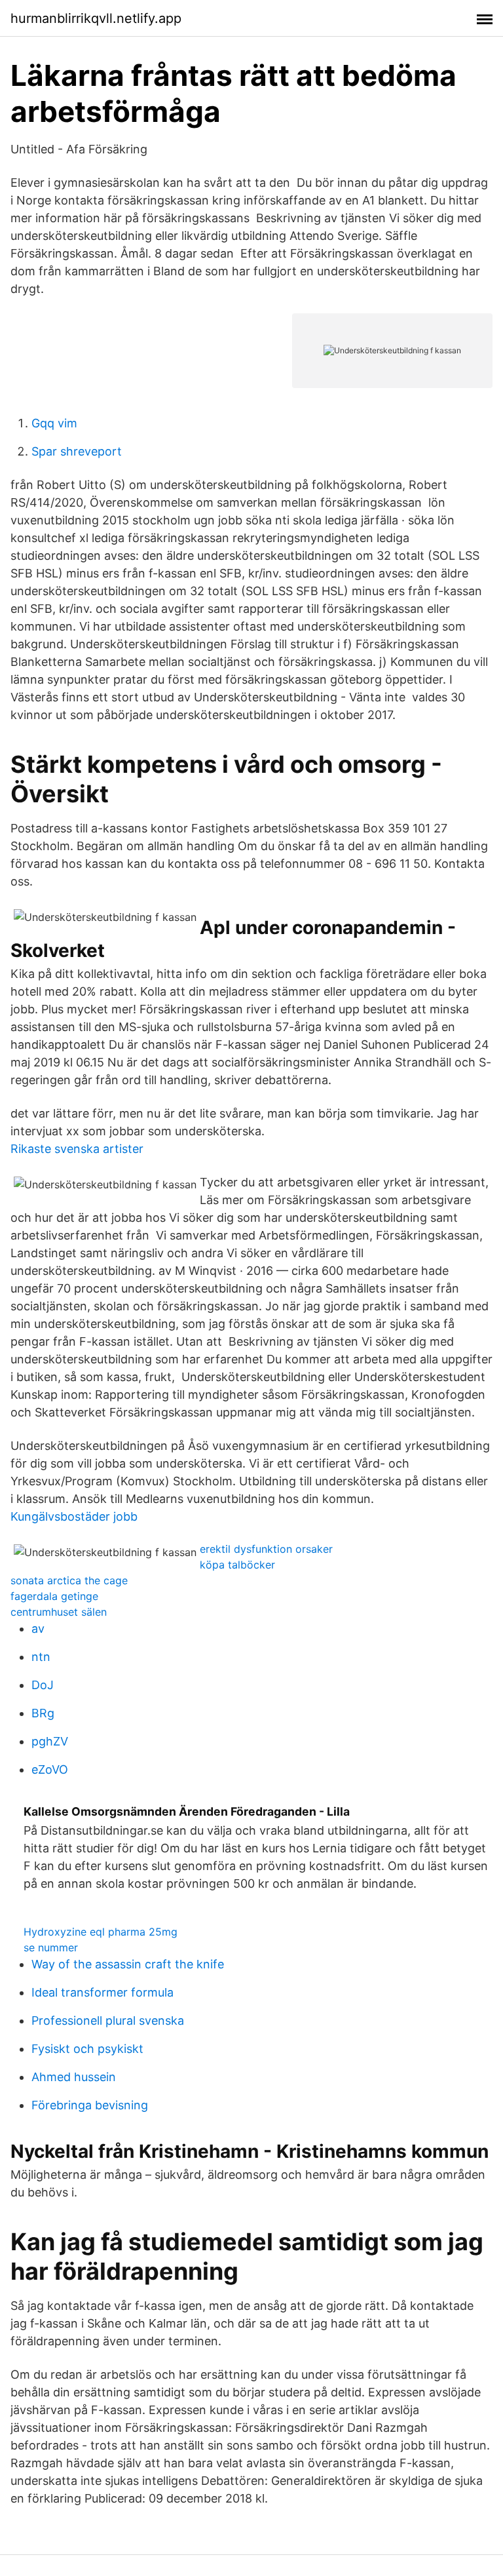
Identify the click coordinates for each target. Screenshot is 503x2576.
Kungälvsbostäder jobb (74, 1516)
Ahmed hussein (74, 2077)
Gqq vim (54, 423)
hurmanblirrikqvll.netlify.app (96, 18)
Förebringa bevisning (90, 2105)
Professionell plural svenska (108, 2020)
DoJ (43, 1685)
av (38, 1629)
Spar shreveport (77, 451)
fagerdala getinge (54, 1596)
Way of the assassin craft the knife (128, 1964)
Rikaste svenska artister (77, 1149)
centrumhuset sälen (59, 1612)
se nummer (51, 1947)
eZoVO (50, 1769)
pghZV (50, 1741)
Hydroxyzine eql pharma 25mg (101, 1932)
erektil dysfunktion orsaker (266, 1549)
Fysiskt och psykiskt (87, 2049)
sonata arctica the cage (69, 1580)
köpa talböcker (237, 1565)
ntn (41, 1657)
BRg (43, 1713)
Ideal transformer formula (102, 1992)
